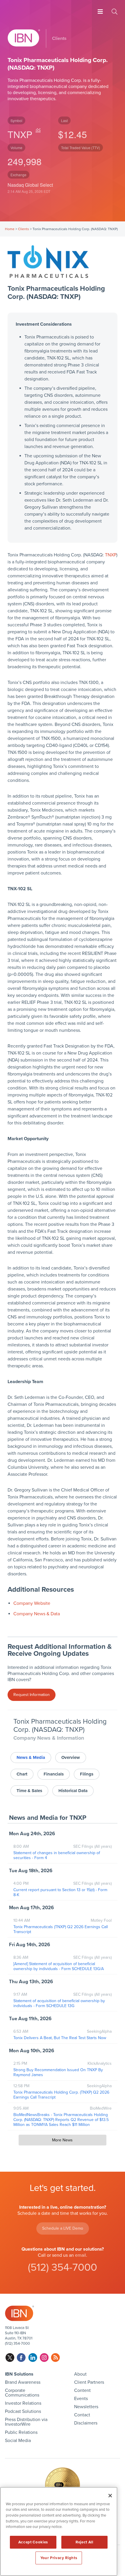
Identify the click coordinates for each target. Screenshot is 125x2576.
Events (81, 2399)
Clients (24, 229)
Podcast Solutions (23, 2411)
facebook (21, 2358)
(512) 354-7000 (63, 2267)
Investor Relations (23, 2403)
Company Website (32, 1603)
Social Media (18, 2441)
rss (55, 2358)
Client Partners (89, 2382)
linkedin (33, 2358)
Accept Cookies (33, 2542)
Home (10, 229)
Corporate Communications (22, 2393)
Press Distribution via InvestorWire (26, 2422)
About (80, 2374)
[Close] (110, 2496)
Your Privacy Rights (59, 2558)
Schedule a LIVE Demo (63, 2228)
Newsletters (86, 2407)
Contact (82, 2415)
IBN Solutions (19, 2374)
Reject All (84, 2542)
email (81, 2255)
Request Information (32, 1695)
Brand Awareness (23, 2382)
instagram (44, 2358)
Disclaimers (86, 2423)
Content (82, 2390)
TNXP (20, 134)
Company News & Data (37, 1614)
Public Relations (21, 2432)
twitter (10, 2358)
